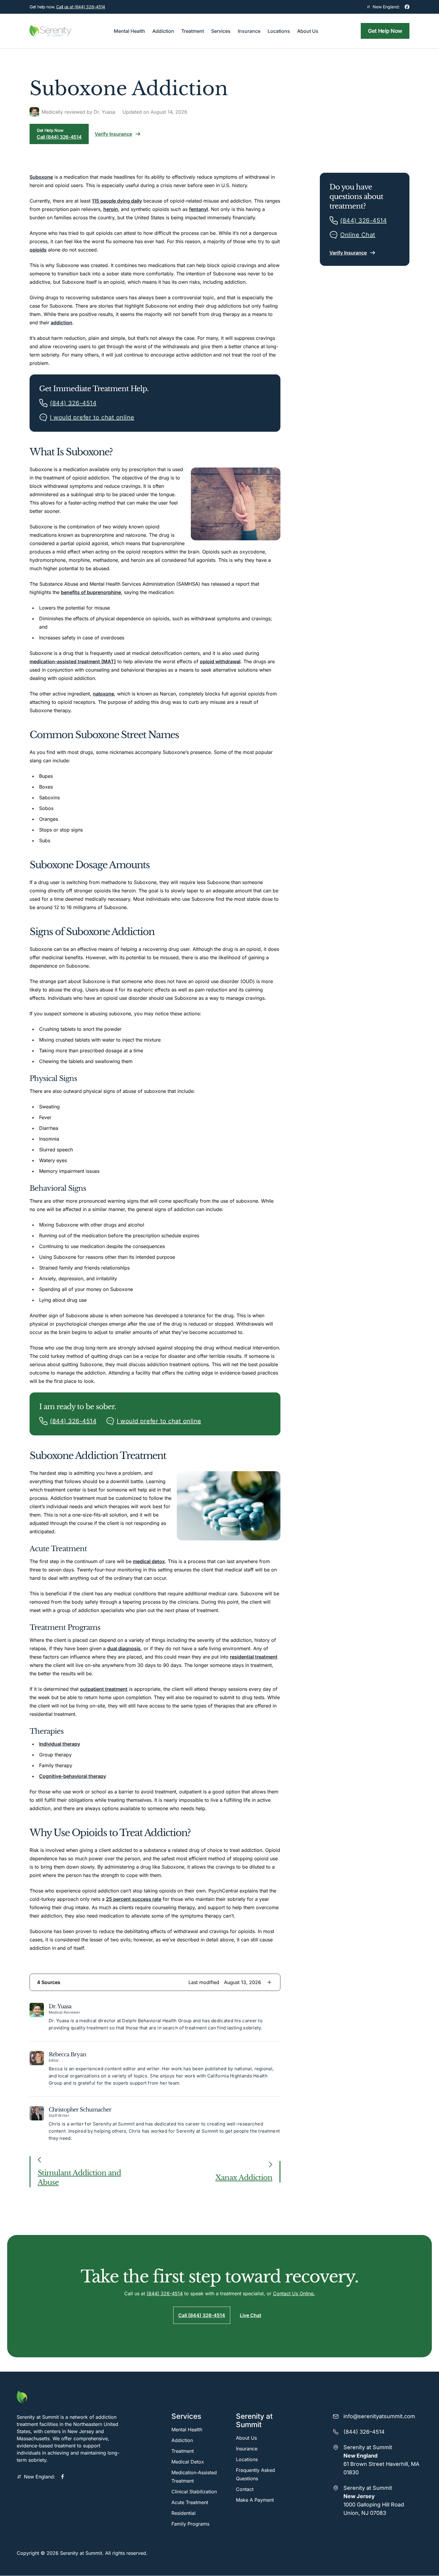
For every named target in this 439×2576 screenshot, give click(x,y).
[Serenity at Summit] (68, 2397)
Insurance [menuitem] (249, 31)
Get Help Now (385, 31)
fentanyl (198, 209)
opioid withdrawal (220, 661)
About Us (246, 2438)
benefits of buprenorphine (91, 592)
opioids (38, 250)
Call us (81, 7)
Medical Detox (188, 2462)
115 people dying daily (117, 201)
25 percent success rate (134, 1899)
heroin (111, 209)
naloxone (103, 694)
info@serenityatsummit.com (379, 2416)
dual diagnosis (124, 1648)
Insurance (247, 2449)
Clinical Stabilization (194, 2492)
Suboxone (41, 177)
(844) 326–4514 (364, 2432)
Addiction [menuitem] (163, 31)
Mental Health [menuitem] (129, 31)
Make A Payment (255, 2500)
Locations (247, 2459)
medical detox (149, 1561)
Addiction (182, 2440)
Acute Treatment (190, 2502)
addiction (62, 323)
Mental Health (187, 2430)
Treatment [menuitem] (193, 31)
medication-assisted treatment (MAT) (73, 661)
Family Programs (190, 2524)
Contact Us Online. (294, 2293)
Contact (245, 2489)
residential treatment (254, 1657)
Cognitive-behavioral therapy (73, 1776)
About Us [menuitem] (308, 31)
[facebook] (407, 7)
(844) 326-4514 (165, 2293)
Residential (184, 2513)
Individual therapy (60, 1744)
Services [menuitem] (221, 31)
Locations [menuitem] (279, 31)
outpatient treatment (104, 1689)
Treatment (183, 2451)
